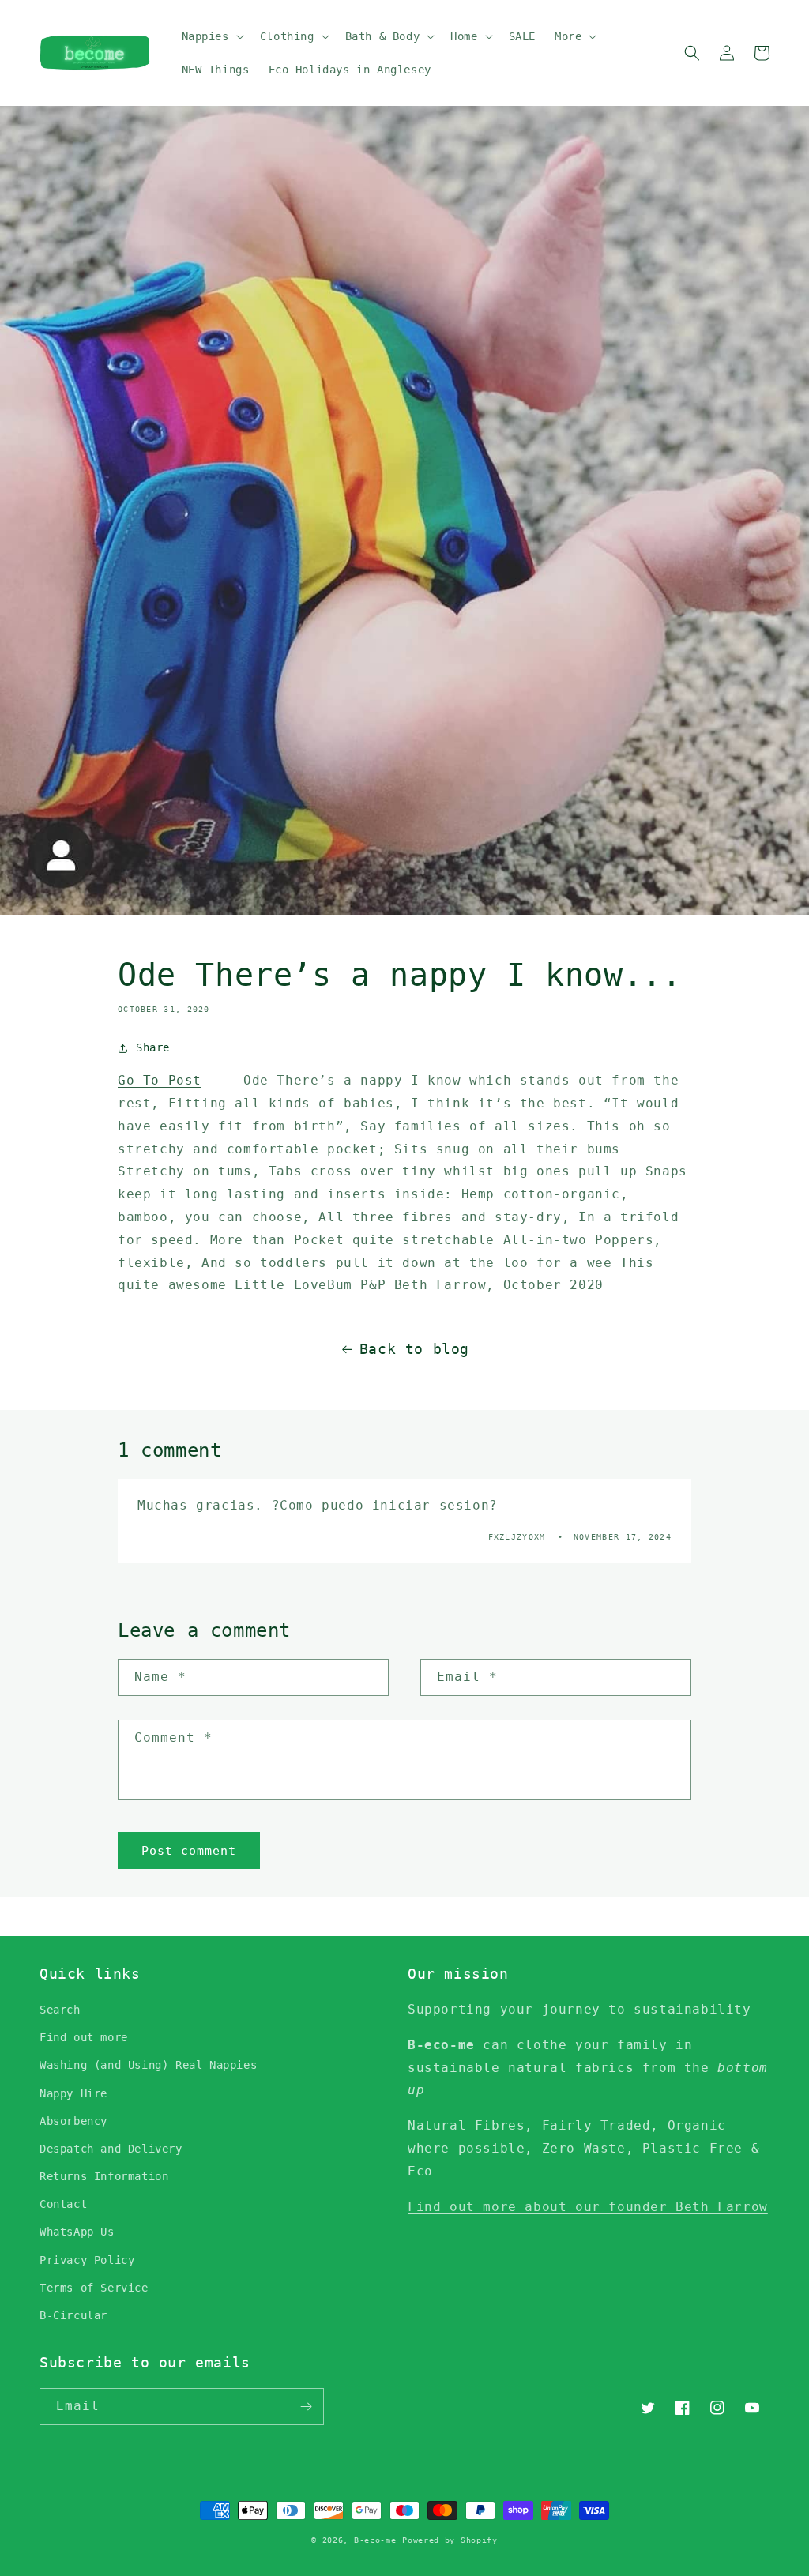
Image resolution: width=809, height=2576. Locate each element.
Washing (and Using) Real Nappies (148, 2065)
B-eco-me (375, 2540)
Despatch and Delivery (111, 2149)
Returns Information (104, 2176)
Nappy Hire (73, 2093)
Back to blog (414, 1349)
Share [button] (153, 1047)
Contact (63, 2204)
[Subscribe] (306, 2407)
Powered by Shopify (450, 2540)
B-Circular (73, 2315)
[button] (211, 36)
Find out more (84, 2037)
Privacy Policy (87, 2260)
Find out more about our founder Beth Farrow (588, 2207)
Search (60, 2010)
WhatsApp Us (77, 2232)
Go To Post (160, 1080)
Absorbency (73, 2121)
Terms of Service (94, 2288)
